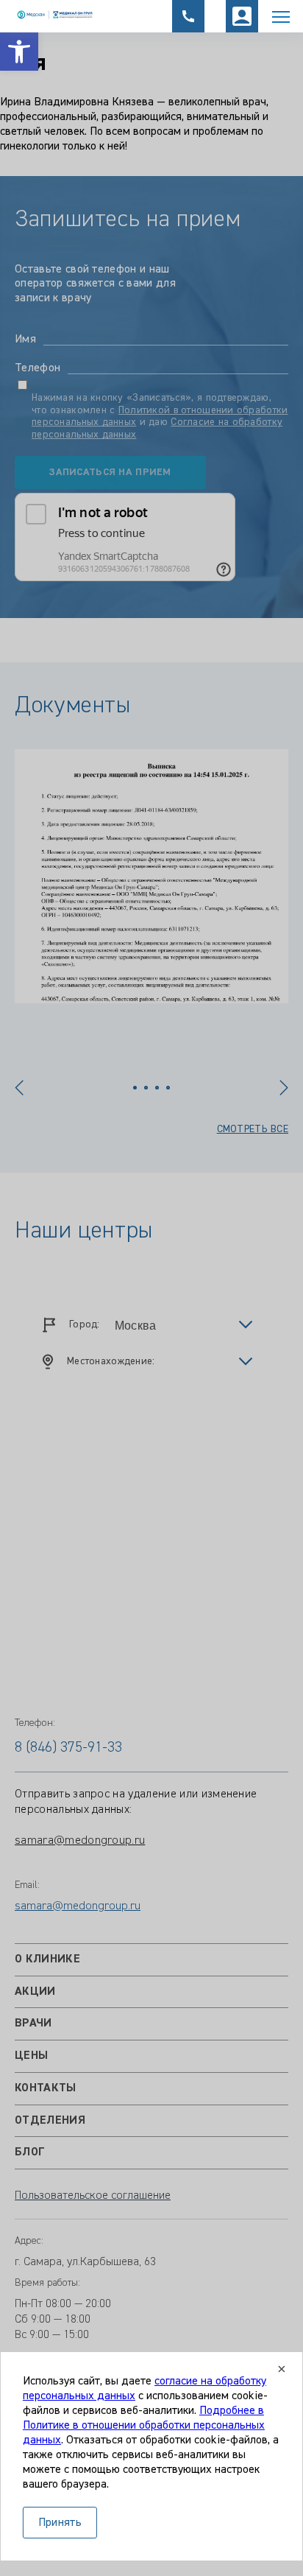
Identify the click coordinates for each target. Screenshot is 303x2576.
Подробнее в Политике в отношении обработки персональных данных (144, 2426)
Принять (60, 2523)
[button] (19, 52)
